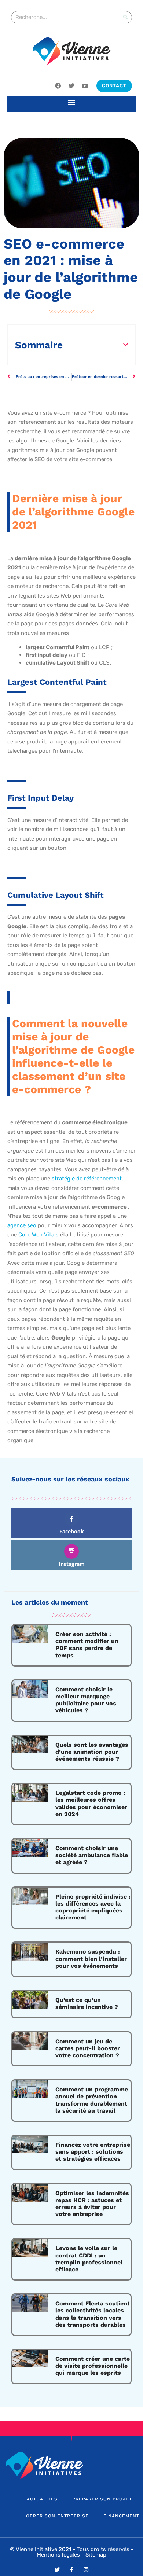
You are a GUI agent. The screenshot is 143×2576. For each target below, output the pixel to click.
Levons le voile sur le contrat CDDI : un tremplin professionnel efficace (89, 2259)
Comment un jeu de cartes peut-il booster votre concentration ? (88, 2048)
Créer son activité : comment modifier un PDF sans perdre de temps (87, 1645)
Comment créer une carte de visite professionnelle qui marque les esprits (93, 2366)
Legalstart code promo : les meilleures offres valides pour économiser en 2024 (91, 1803)
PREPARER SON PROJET (102, 2499)
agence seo (22, 1225)
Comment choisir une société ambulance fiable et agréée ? (92, 1855)
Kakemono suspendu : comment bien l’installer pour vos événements (91, 1958)
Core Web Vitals (38, 1235)
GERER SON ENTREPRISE (57, 2516)
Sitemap (96, 2555)
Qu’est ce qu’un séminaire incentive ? (87, 2003)
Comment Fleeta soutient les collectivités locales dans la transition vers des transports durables (93, 2314)
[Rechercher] (125, 17)
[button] (72, 102)
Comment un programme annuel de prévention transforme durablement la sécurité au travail (92, 2100)
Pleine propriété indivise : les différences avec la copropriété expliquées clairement (93, 1907)
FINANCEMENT (121, 2516)
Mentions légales (58, 2555)
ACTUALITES (42, 2499)
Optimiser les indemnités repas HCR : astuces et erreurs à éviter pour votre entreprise (92, 2204)
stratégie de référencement (87, 1179)
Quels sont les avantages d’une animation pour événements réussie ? (92, 1752)
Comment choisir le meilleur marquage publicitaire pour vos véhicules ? (86, 1700)
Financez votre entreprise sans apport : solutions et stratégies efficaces (93, 2152)
